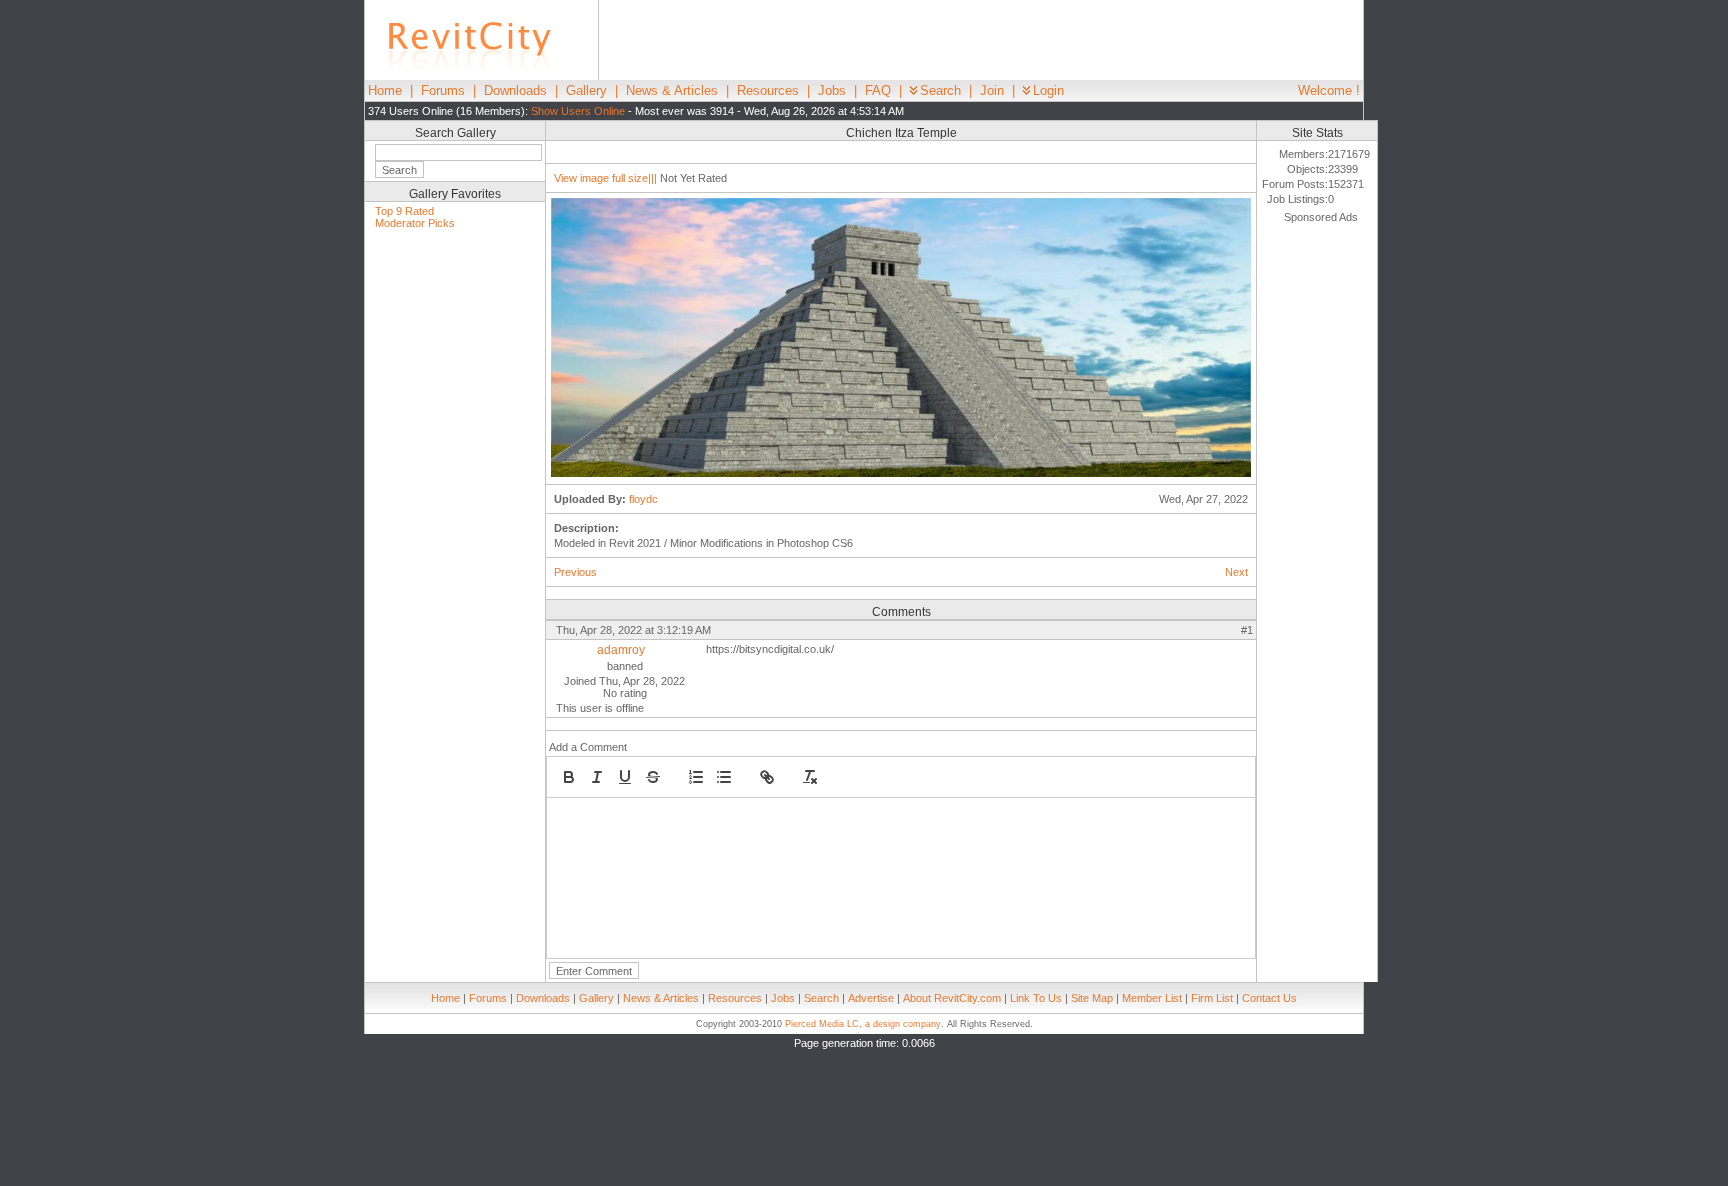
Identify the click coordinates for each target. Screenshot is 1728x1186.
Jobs (832, 90)
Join (992, 90)
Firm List (1212, 998)
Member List (1152, 998)
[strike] (653, 777)
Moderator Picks (415, 223)
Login (1048, 90)
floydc (643, 499)
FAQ (878, 90)
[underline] (625, 777)
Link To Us (1036, 998)
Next (1236, 572)
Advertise (871, 998)
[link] (767, 777)
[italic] (597, 777)
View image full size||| (605, 178)
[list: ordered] (696, 777)
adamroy (621, 650)
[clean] (810, 777)
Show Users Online (578, 111)
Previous (575, 572)
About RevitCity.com (952, 998)
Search (940, 90)
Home (385, 90)
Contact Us (1269, 998)
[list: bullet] (724, 777)
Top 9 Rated (404, 211)
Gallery (586, 90)
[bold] (569, 777)
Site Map (1092, 998)
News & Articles (672, 90)
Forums (443, 90)
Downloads (515, 90)
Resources (768, 90)
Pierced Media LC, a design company (863, 1024)
